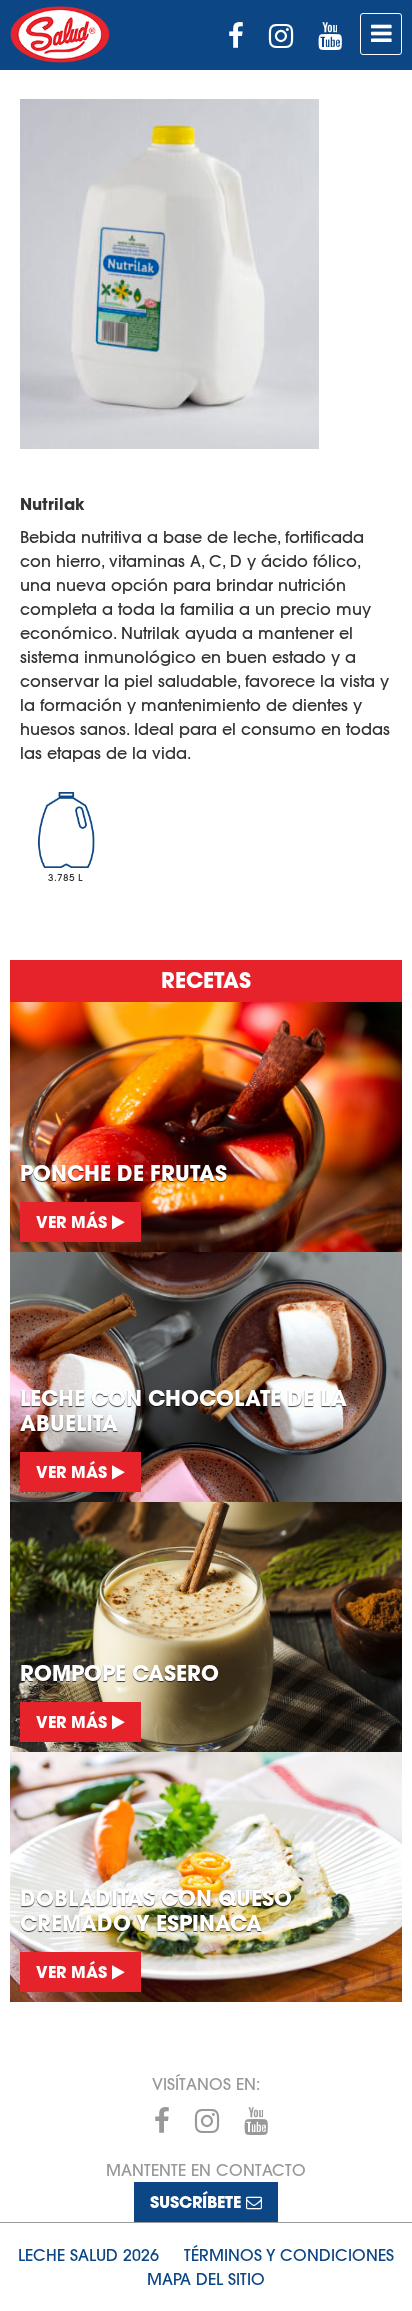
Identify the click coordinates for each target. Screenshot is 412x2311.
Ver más (74, 1221)
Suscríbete (198, 2201)
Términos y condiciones (289, 2255)
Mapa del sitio (206, 2279)
